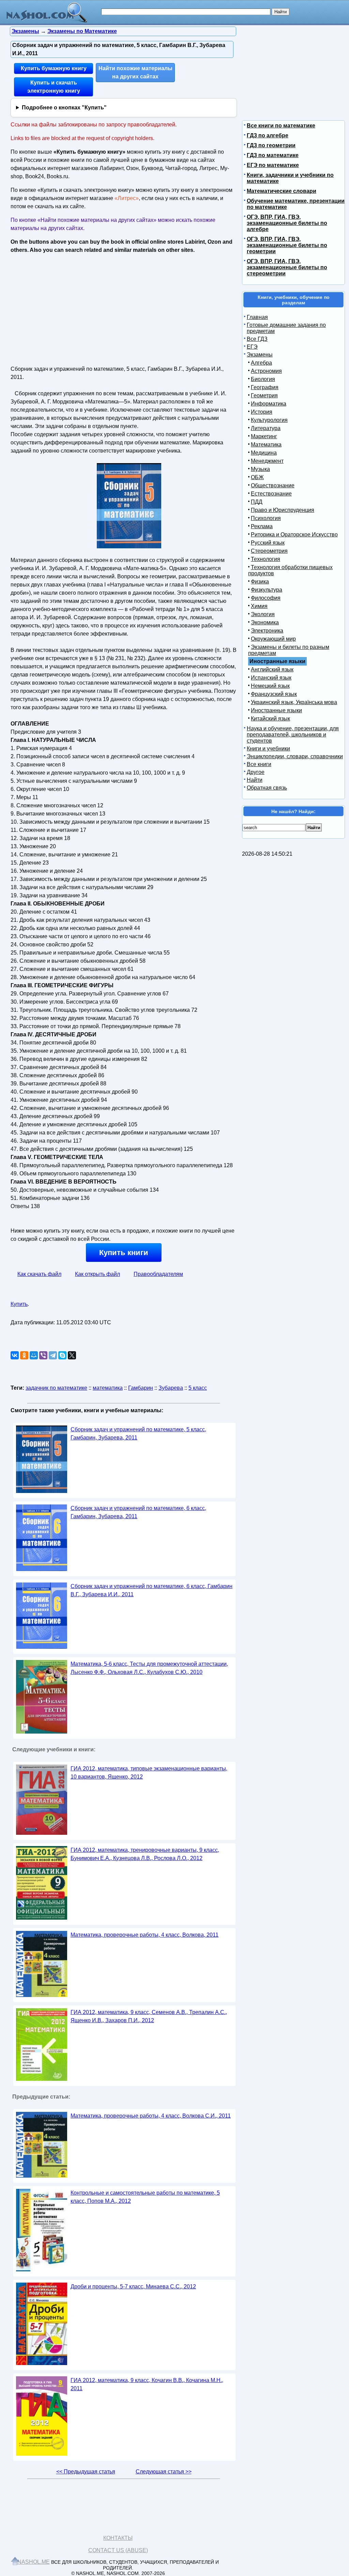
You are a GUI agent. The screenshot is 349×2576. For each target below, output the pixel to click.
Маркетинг (264, 436)
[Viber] (43, 1355)
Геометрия (264, 395)
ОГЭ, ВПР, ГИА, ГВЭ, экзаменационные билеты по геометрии (287, 245)
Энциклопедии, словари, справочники (295, 756)
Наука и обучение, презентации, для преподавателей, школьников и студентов (293, 735)
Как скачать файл (39, 1274)
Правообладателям (158, 1274)
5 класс (198, 1388)
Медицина (264, 453)
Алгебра (261, 363)
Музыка (260, 469)
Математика (266, 445)
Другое (256, 772)
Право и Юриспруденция (283, 510)
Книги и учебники (268, 749)
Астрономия (266, 371)
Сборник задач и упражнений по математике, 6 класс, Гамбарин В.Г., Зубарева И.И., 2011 (151, 1590)
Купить (19, 1304)
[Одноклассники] (24, 1355)
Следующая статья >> (164, 2472)
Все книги (259, 764)
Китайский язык (270, 719)
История (262, 412)
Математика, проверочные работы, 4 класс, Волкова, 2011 (145, 1935)
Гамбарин (141, 1388)
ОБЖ (257, 477)
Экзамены (260, 355)
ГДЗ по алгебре (268, 135)
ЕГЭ (252, 347)
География (265, 387)
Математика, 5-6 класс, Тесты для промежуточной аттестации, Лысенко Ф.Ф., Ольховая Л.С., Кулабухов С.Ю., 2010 (149, 1668)
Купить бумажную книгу (54, 68)
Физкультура (267, 590)
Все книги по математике (281, 126)
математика (108, 1388)
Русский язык (268, 543)
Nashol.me (34, 2562)
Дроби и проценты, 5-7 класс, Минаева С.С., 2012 (133, 2287)
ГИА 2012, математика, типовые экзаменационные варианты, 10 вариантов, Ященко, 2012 (149, 1773)
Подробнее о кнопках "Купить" (64, 108)
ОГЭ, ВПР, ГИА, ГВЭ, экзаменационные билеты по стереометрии (287, 267)
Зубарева (171, 1388)
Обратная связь (267, 788)
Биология (263, 379)
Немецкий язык (270, 686)
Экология (263, 614)
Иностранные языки (276, 710)
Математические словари (282, 191)
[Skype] (62, 1355)
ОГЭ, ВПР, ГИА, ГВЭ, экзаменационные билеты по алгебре (287, 223)
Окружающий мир (273, 639)
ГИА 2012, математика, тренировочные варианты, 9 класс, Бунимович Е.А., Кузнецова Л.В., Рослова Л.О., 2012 (145, 1854)
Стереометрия (269, 551)
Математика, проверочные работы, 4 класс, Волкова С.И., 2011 (151, 2116)
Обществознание (273, 485)
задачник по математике (56, 1388)
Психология (266, 518)
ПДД (257, 502)
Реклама (262, 526)
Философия (266, 598)
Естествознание (271, 494)
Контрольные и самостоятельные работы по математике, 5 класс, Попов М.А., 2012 (145, 2197)
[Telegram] (53, 1355)
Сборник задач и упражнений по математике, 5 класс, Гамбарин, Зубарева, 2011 (138, 1434)
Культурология (269, 420)
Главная (257, 317)
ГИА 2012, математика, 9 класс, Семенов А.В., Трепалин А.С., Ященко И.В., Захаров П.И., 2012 (149, 2016)
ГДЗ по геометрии (271, 145)
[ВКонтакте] (15, 1355)
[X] (72, 1355)
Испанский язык (271, 678)
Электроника (267, 631)
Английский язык (272, 669)
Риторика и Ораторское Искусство (294, 535)
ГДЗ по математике (273, 155)
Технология (265, 559)
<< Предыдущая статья (86, 2472)
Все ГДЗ (257, 339)
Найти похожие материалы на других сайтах (135, 72)
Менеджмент (267, 461)
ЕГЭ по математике (273, 165)
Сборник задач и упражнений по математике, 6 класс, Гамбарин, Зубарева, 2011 (138, 1512)
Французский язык (274, 694)
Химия (259, 606)
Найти (255, 780)
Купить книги (124, 1253)
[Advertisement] (70, 307)
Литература (266, 428)
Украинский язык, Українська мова (294, 702)
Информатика (269, 404)
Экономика (265, 622)
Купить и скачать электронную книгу (54, 87)
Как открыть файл (97, 1274)
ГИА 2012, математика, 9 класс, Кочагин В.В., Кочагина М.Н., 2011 (147, 2384)
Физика (260, 582)
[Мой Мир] (34, 1355)
